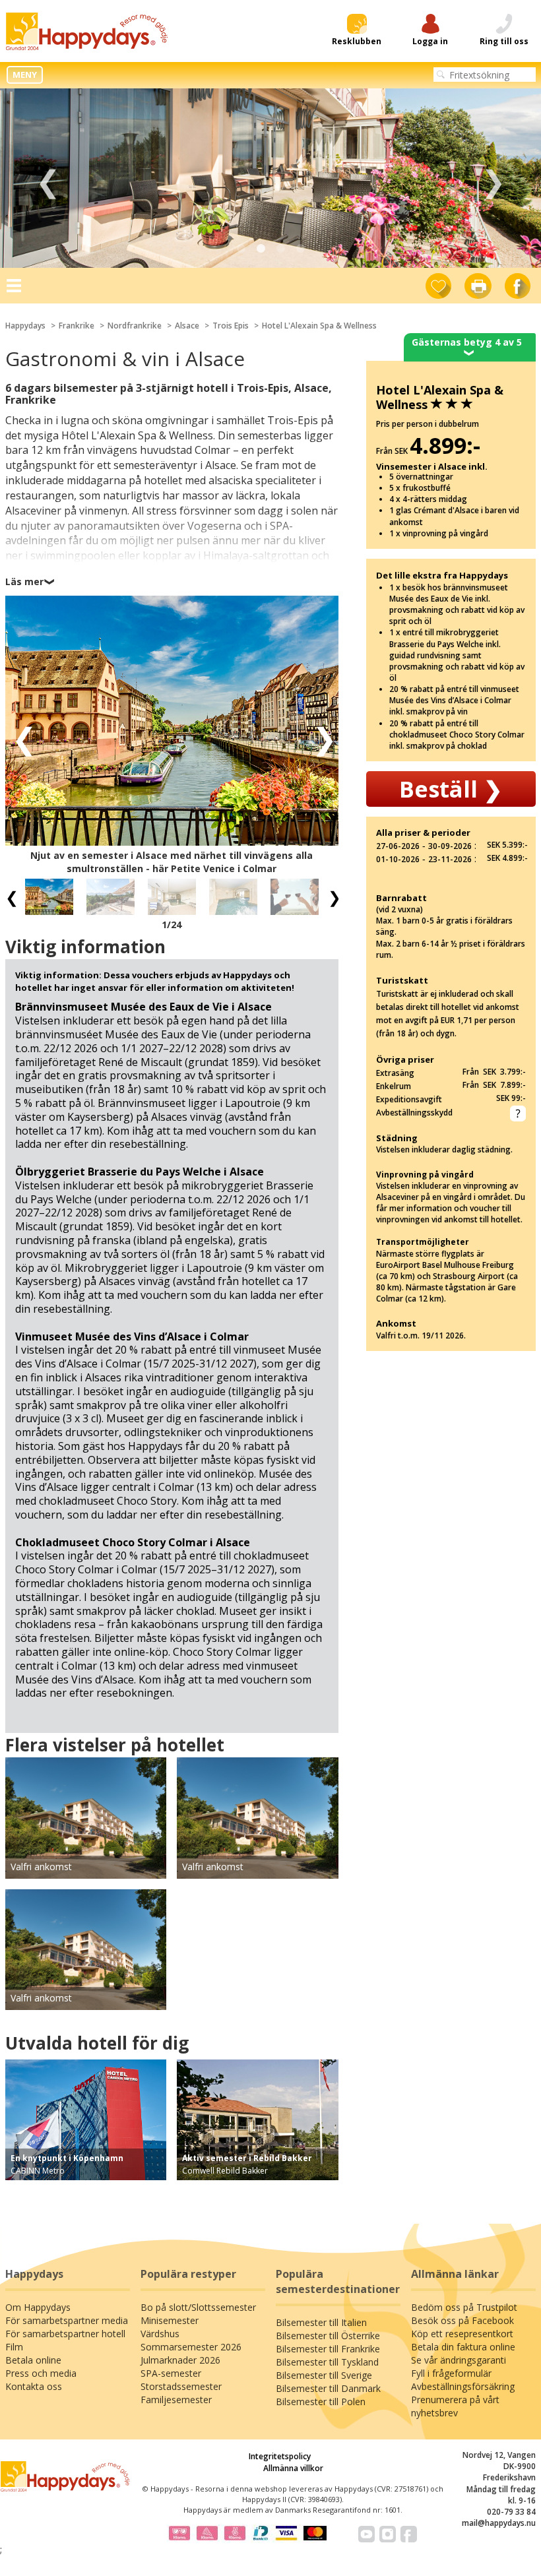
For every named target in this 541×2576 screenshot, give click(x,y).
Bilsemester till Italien (321, 2322)
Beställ (451, 789)
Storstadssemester (181, 2386)
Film (14, 2347)
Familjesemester (176, 2400)
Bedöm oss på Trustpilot (464, 2307)
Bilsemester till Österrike (328, 2336)
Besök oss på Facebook (462, 2320)
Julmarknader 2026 (180, 2360)
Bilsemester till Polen (321, 2402)
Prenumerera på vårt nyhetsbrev (455, 2406)
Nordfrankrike (135, 326)
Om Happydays (38, 2307)
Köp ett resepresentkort (462, 2334)
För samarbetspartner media (67, 2320)
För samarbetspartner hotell (65, 2334)
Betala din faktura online (463, 2347)
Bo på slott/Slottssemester (198, 2307)
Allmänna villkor (293, 2468)
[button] (20, 737)
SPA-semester (171, 2373)
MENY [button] (25, 75)
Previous (48, 178)
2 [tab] (261, 249)
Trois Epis (231, 326)
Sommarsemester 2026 (191, 2347)
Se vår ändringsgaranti (459, 2360)
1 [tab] (241, 249)
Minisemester (170, 2320)
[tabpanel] (270, 178)
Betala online (33, 2360)
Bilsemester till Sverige (324, 2375)
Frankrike (77, 326)
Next (493, 178)
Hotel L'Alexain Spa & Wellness (319, 326)
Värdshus (160, 2334)
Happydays (25, 326)
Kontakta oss (34, 2386)
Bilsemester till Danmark (328, 2388)
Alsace (187, 326)
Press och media (41, 2373)
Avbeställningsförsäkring (463, 2386)
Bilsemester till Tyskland (327, 2362)
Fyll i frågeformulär (451, 2373)
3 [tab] (280, 249)
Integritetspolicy (280, 2456)
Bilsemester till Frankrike (328, 2349)
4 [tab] (300, 249)
